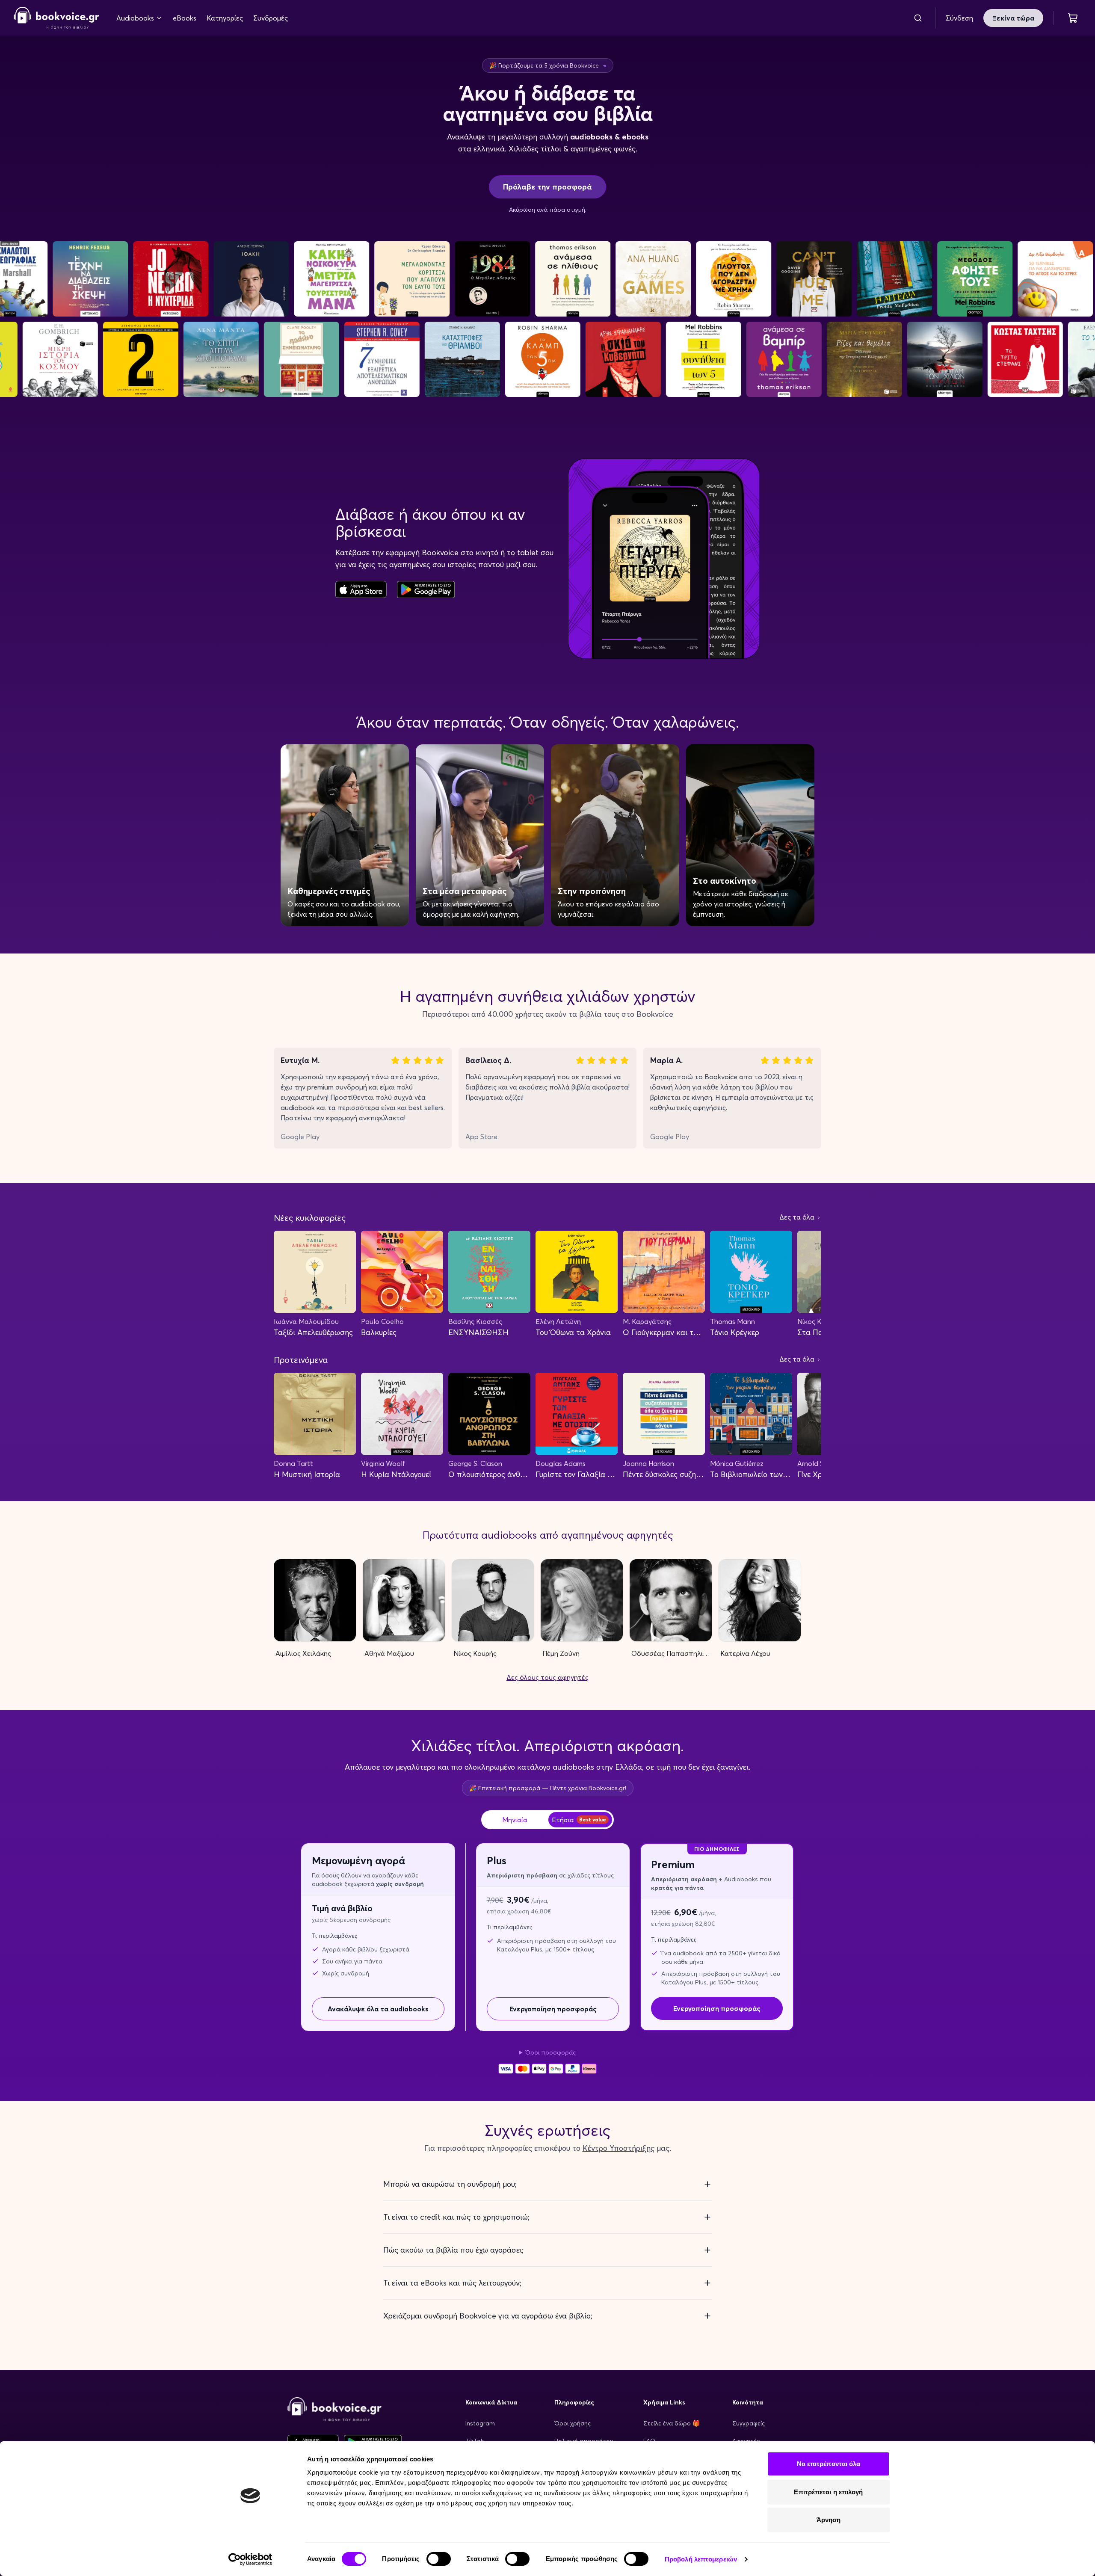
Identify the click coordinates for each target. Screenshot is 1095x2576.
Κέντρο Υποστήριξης (619, 2148)
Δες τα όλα (798, 1217)
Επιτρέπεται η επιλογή (828, 2492)
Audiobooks (135, 18)
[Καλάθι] (1073, 18)
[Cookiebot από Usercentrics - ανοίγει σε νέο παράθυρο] (250, 2559)
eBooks (185, 18)
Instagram (480, 2423)
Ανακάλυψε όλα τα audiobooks (378, 2009)
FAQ (649, 2441)
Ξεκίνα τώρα (1013, 18)
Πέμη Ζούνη (561, 1653)
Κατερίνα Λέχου (745, 1653)
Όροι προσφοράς (550, 2052)
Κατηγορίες (225, 18)
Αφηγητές (746, 2441)
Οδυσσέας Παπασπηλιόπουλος (672, 1653)
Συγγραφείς (749, 2423)
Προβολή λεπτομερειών (701, 2559)
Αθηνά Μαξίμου (389, 1653)
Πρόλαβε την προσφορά (547, 187)
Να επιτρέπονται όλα (829, 2464)
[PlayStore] (426, 589)
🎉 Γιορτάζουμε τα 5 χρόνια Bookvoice (548, 65)
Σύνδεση (959, 18)
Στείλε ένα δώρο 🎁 (672, 2423)
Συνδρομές (271, 18)
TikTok (475, 2441)
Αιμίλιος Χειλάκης (303, 1653)
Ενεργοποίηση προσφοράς (553, 2009)
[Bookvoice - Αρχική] (56, 18)
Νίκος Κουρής (475, 1653)
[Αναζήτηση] (918, 18)
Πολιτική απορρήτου (584, 2441)
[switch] (439, 2559)
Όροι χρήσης (573, 2423)
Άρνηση (829, 2520)
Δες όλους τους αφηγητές (547, 1677)
